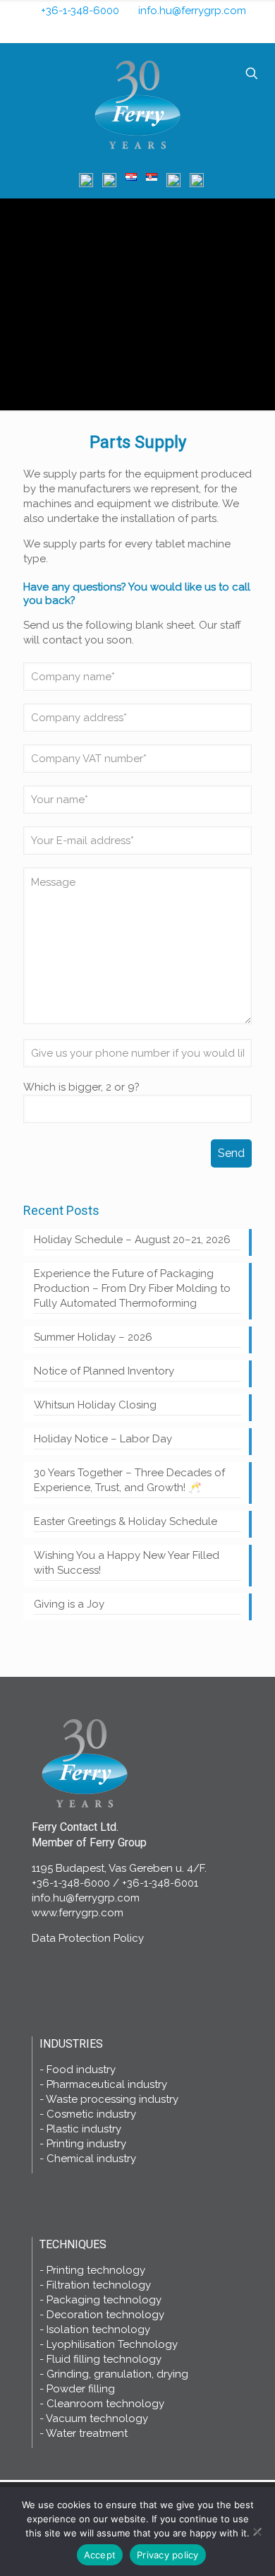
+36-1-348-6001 (160, 1883)
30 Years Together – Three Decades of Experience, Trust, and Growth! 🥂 (129, 1480)
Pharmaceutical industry (107, 2084)
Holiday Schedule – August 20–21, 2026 (132, 1240)
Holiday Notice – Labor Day (103, 1439)
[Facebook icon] (129, 31)
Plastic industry (84, 2129)
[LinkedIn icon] (148, 31)
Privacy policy (168, 2555)
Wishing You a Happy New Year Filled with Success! (127, 1563)
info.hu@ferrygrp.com (192, 11)
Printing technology (96, 2270)
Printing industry (86, 2144)
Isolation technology (98, 2329)
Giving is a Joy (69, 1604)
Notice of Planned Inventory (104, 1371)
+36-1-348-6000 (80, 11)
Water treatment (87, 2433)
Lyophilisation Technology (112, 2344)
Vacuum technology (97, 2418)
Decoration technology (105, 2315)
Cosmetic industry (91, 2114)
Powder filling (81, 2389)
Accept (100, 2555)
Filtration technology (99, 2285)
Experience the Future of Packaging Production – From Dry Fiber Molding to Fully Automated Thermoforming (132, 1288)
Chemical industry (91, 2159)
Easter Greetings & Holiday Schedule (126, 1521)
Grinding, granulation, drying (117, 2374)
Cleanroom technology (105, 2404)
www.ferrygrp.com (78, 1913)
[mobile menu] (19, 76)
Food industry (81, 2070)
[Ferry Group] (137, 103)
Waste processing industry (112, 2099)
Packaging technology (104, 2300)
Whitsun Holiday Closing (95, 1405)
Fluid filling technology (104, 2359)
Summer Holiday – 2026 (93, 1337)
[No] (257, 2532)
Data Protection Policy (88, 1938)
